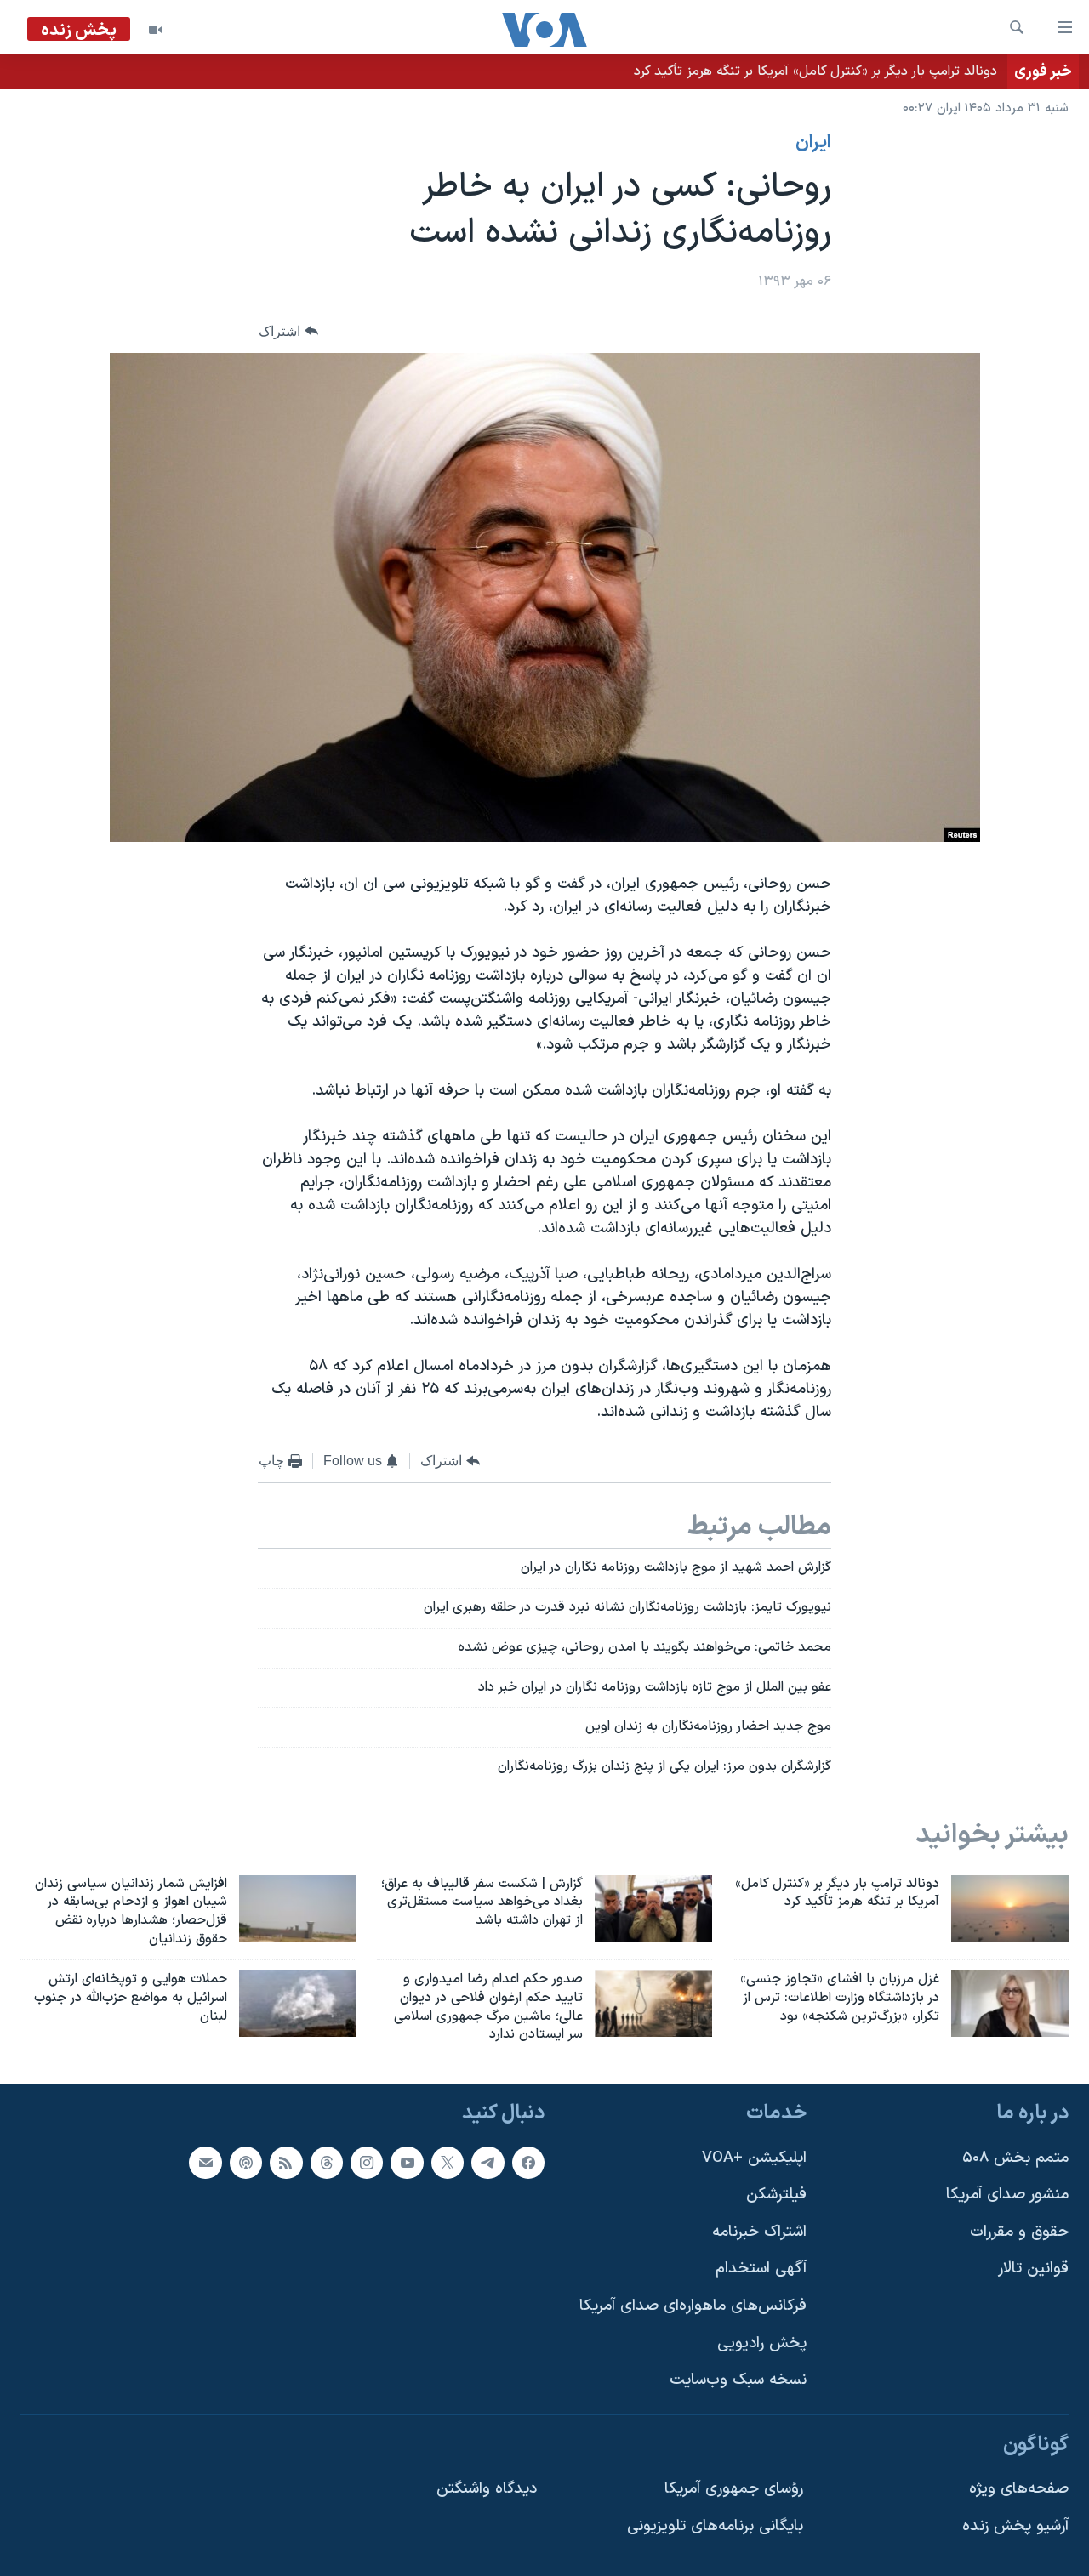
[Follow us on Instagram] (367, 2163)
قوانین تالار (1033, 2269)
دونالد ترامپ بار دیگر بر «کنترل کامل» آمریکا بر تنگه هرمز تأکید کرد (815, 71)
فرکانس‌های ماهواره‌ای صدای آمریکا (693, 2306)
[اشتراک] (205, 2163)
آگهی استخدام (761, 2269)
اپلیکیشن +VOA (754, 2158)
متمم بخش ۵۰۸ (1015, 2158)
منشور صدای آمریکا (1007, 2195)
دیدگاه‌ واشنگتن (487, 2490)
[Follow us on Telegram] (487, 2163)
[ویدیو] (156, 30)
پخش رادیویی (762, 2343)
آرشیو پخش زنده (1015, 2526)
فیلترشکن (776, 2195)
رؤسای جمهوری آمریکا (734, 2490)
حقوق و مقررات (1019, 2232)
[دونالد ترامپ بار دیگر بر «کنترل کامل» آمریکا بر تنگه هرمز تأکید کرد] (1010, 1908)
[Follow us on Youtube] (407, 2163)
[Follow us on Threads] (327, 2163)
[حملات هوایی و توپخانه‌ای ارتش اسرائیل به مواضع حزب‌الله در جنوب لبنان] (298, 2004)
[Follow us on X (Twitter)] (448, 2163)
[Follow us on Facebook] (528, 2163)
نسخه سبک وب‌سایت (738, 2381)
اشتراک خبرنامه (759, 2232)
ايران (813, 143)
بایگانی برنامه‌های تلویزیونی (715, 2526)
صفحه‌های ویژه (1019, 2490)
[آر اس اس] (286, 2163)
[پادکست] (246, 2163)
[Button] (288, 331)
